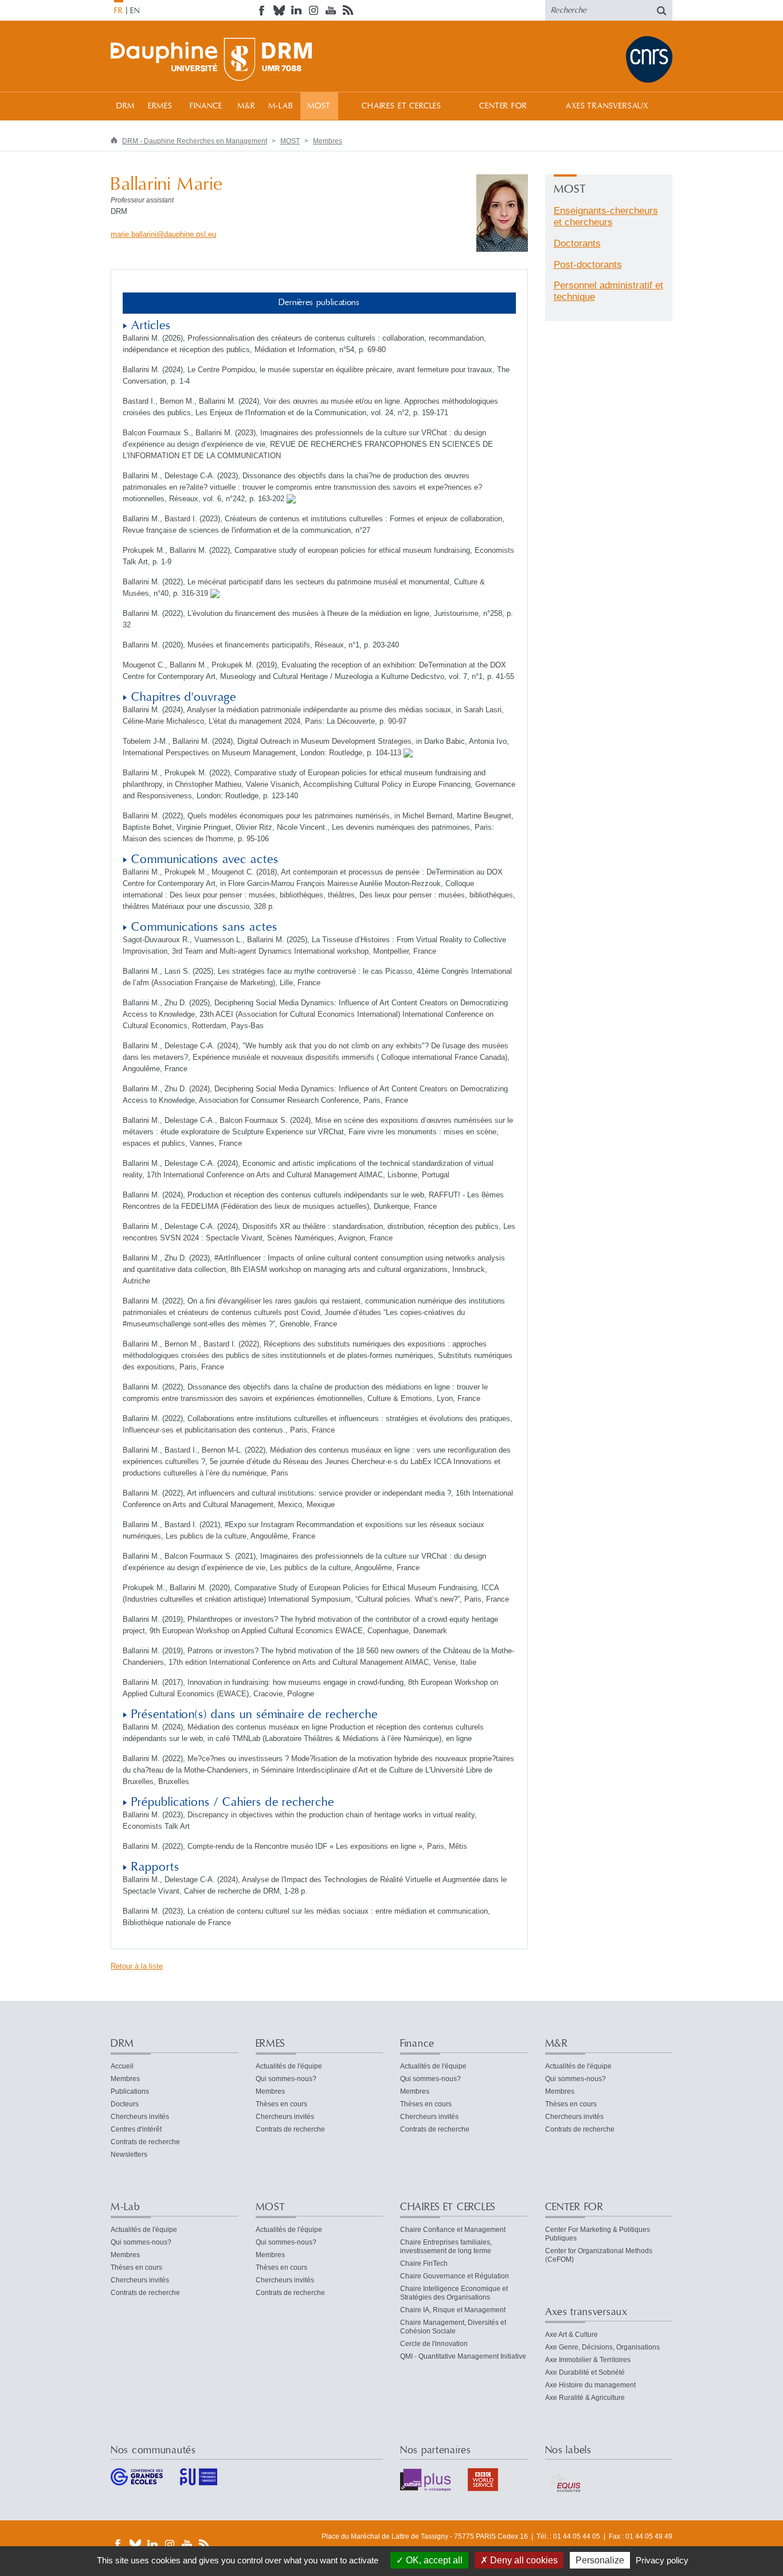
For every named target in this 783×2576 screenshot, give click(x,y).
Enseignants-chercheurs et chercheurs (606, 216)
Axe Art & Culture (571, 2335)
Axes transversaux (607, 106)
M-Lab (281, 106)
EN (135, 11)
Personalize (600, 2560)
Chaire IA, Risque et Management (453, 2310)
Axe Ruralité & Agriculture (585, 2398)
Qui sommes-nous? (286, 2079)
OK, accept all (433, 2560)
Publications (130, 2091)
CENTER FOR (503, 106)
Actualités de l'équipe (289, 2066)
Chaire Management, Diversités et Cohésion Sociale (453, 2327)
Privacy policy (662, 2560)
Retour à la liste (137, 1966)
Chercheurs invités (140, 2117)
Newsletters (129, 2155)
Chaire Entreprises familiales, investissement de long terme (446, 2247)
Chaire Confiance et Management (453, 2230)
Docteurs (125, 2104)
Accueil (122, 2066)
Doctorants (577, 243)
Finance (206, 106)
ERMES (160, 106)
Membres (328, 141)
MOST (319, 106)
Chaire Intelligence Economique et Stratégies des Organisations (454, 2293)
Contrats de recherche (145, 2142)
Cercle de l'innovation (434, 2344)
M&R (246, 106)
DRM (126, 106)
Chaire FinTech (424, 2263)
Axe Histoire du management (590, 2385)
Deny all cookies (523, 2560)
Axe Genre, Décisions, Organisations (602, 2347)
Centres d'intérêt (136, 2129)
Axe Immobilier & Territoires (588, 2360)
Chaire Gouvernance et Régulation (455, 2276)
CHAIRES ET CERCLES (402, 106)
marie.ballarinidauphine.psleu (163, 234)
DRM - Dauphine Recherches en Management (195, 141)
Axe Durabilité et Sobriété (585, 2372)
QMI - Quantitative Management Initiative (463, 2356)
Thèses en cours (281, 2104)
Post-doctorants (588, 265)
